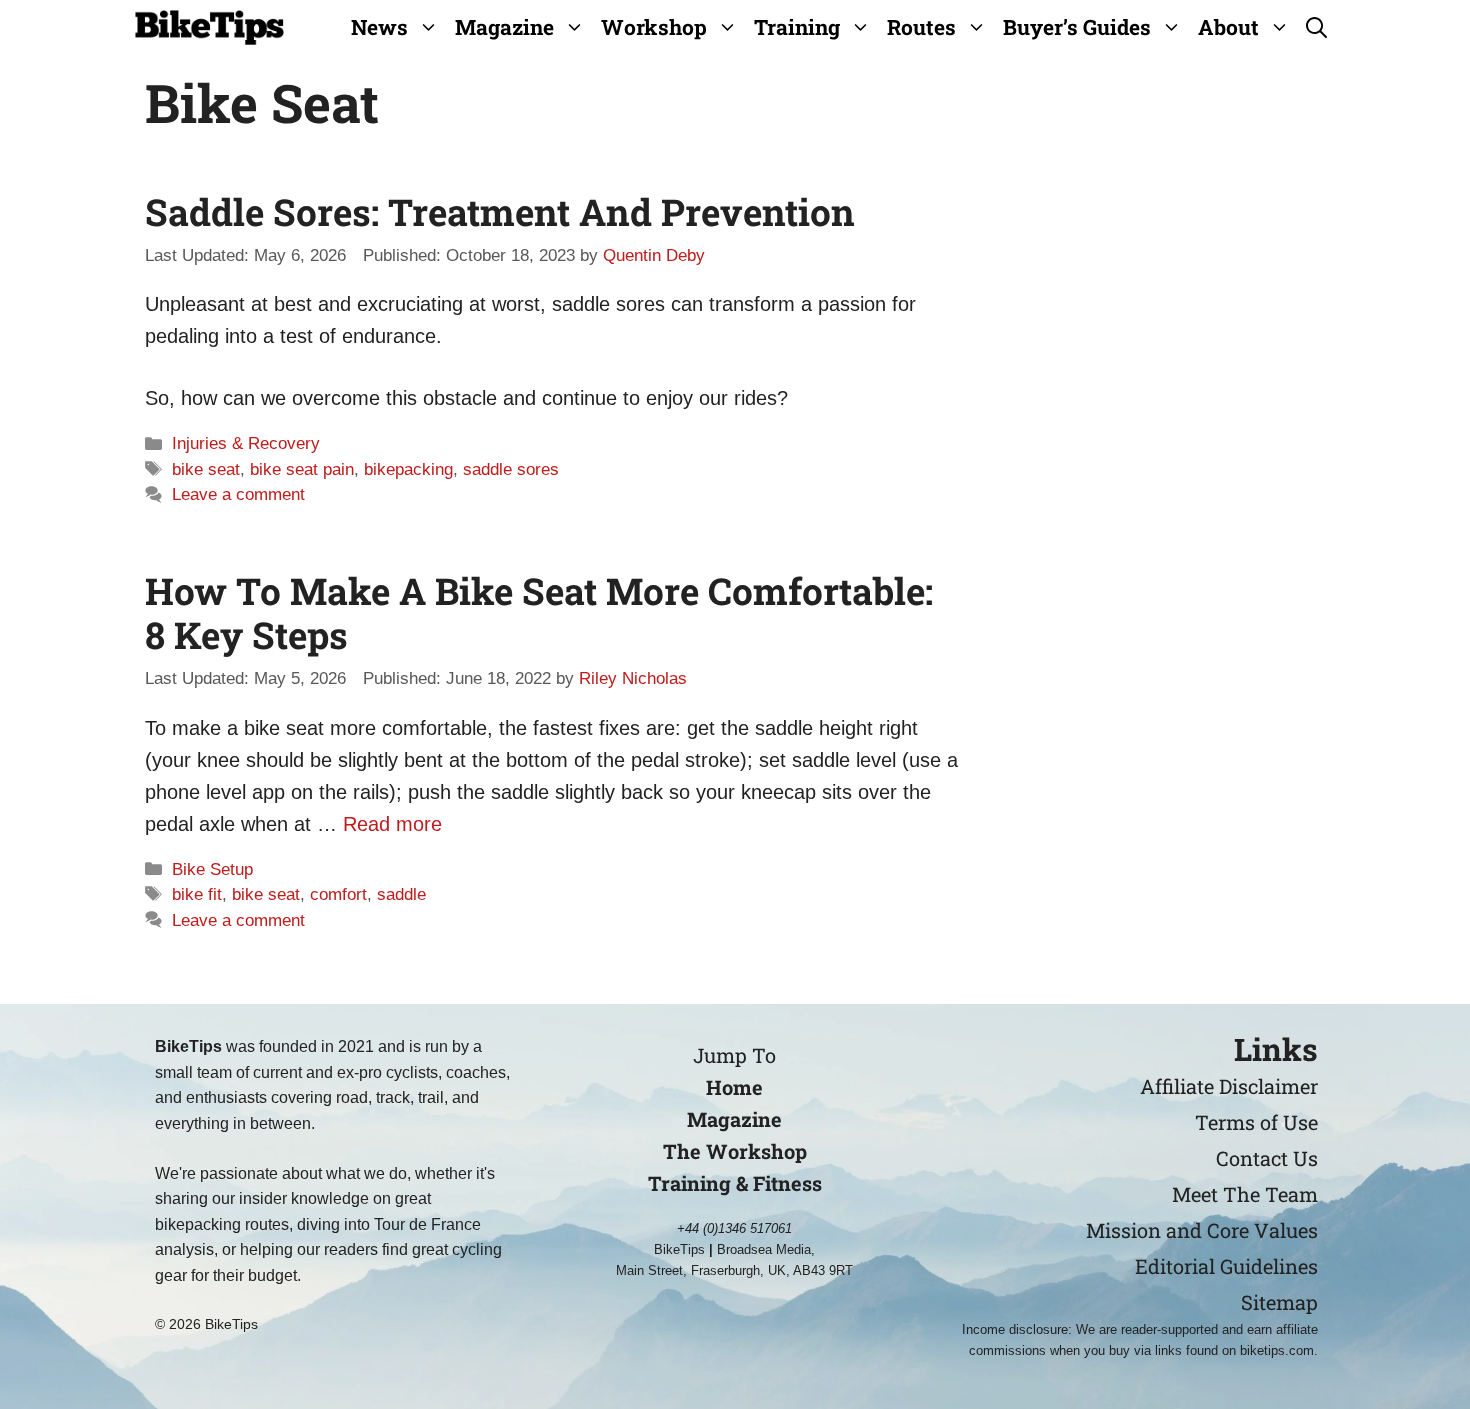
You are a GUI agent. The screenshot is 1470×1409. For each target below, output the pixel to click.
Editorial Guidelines (1226, 1266)
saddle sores (511, 469)
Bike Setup (212, 869)
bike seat (206, 469)
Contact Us (1267, 1158)
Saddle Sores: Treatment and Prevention (500, 211)
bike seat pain (302, 469)
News (379, 27)
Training (797, 27)
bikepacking (408, 469)
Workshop (654, 27)
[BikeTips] (209, 27)
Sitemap (1279, 1302)
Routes (921, 27)
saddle (401, 894)
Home (734, 1087)
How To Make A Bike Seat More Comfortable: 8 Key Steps (539, 612)
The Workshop (735, 1151)
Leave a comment (238, 494)
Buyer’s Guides (1077, 27)
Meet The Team (1245, 1194)
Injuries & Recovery (246, 443)
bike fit (197, 894)
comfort (338, 894)
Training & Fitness (735, 1183)
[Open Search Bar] (1316, 27)
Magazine (504, 27)
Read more (392, 824)
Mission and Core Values (1202, 1230)
